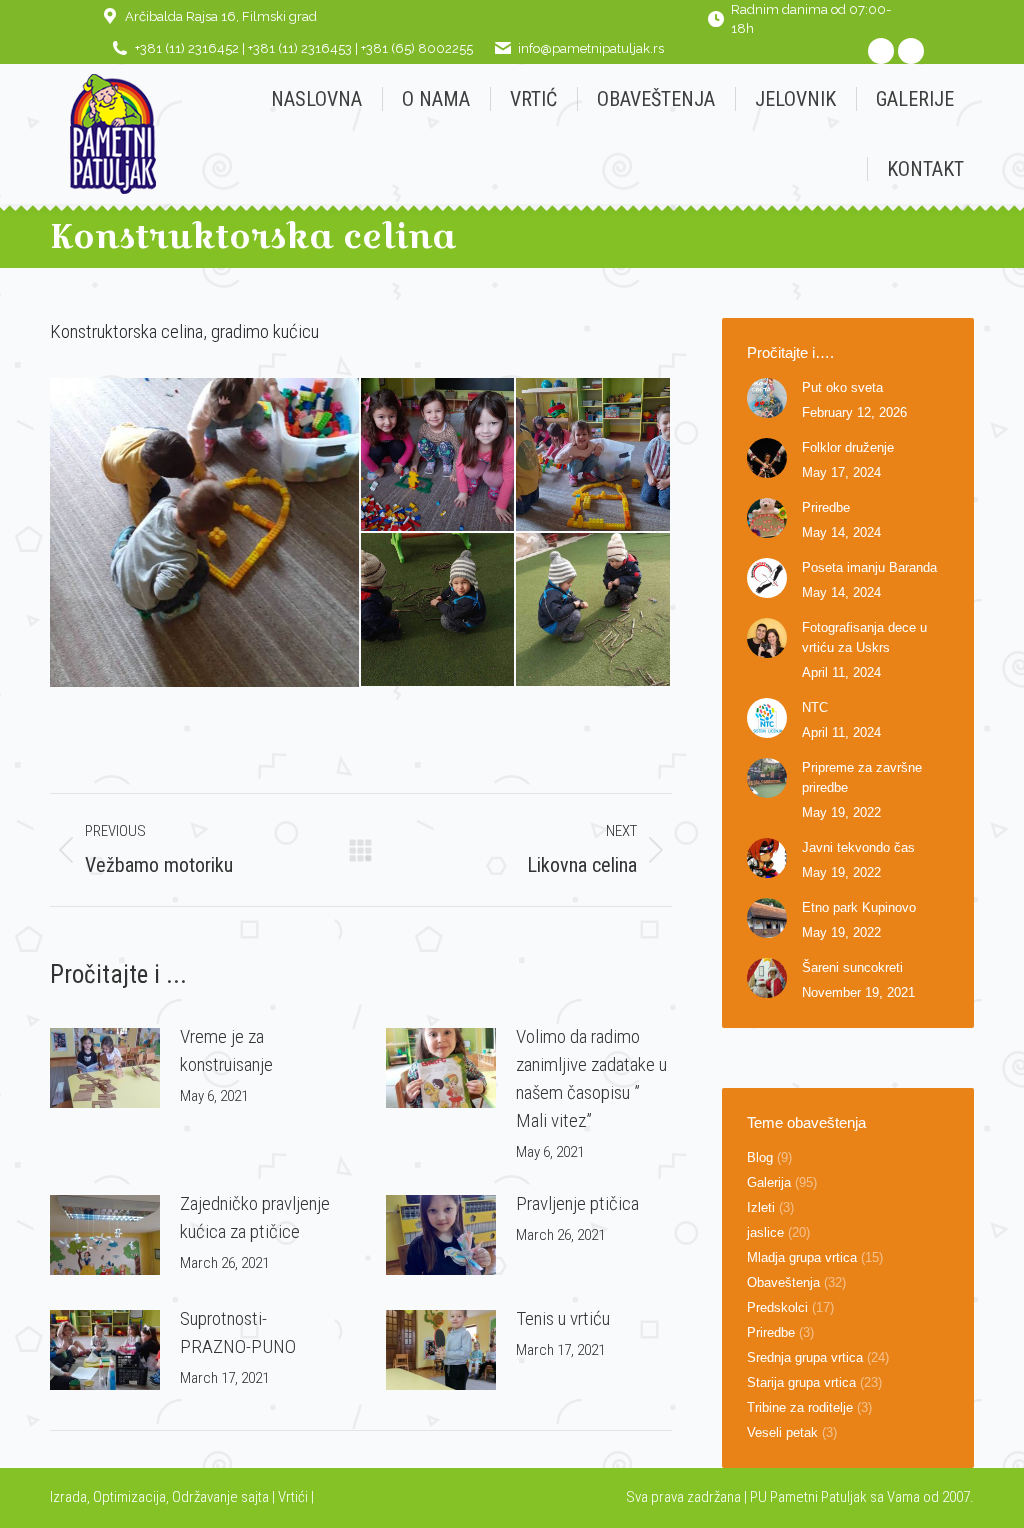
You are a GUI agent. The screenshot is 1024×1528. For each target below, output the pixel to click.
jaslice (765, 1232)
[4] (438, 610)
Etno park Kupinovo (859, 907)
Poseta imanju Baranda (869, 567)
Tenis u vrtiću (563, 1318)
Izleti (761, 1207)
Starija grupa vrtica (801, 1382)
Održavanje (205, 1497)
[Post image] (105, 1068)
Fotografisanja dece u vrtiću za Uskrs (864, 637)
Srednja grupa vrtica (805, 1357)
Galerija (769, 1182)
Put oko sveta (842, 387)
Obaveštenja (783, 1282)
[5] (593, 610)
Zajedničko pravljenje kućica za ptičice (255, 1217)
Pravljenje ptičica (577, 1203)
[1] (205, 532)
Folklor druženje (848, 447)
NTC (815, 707)
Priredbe (826, 507)
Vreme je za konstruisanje (226, 1050)
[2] (438, 455)
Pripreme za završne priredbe (862, 777)
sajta (255, 1497)
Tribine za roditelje (800, 1407)
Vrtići (294, 1497)
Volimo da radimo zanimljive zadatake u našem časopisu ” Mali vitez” (591, 1078)
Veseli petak (782, 1432)
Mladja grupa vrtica (802, 1257)
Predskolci (777, 1307)
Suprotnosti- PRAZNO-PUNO (238, 1332)
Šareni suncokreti (852, 967)
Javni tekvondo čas (858, 847)
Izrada (68, 1497)
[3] (593, 455)
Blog (760, 1157)
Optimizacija (129, 1497)
